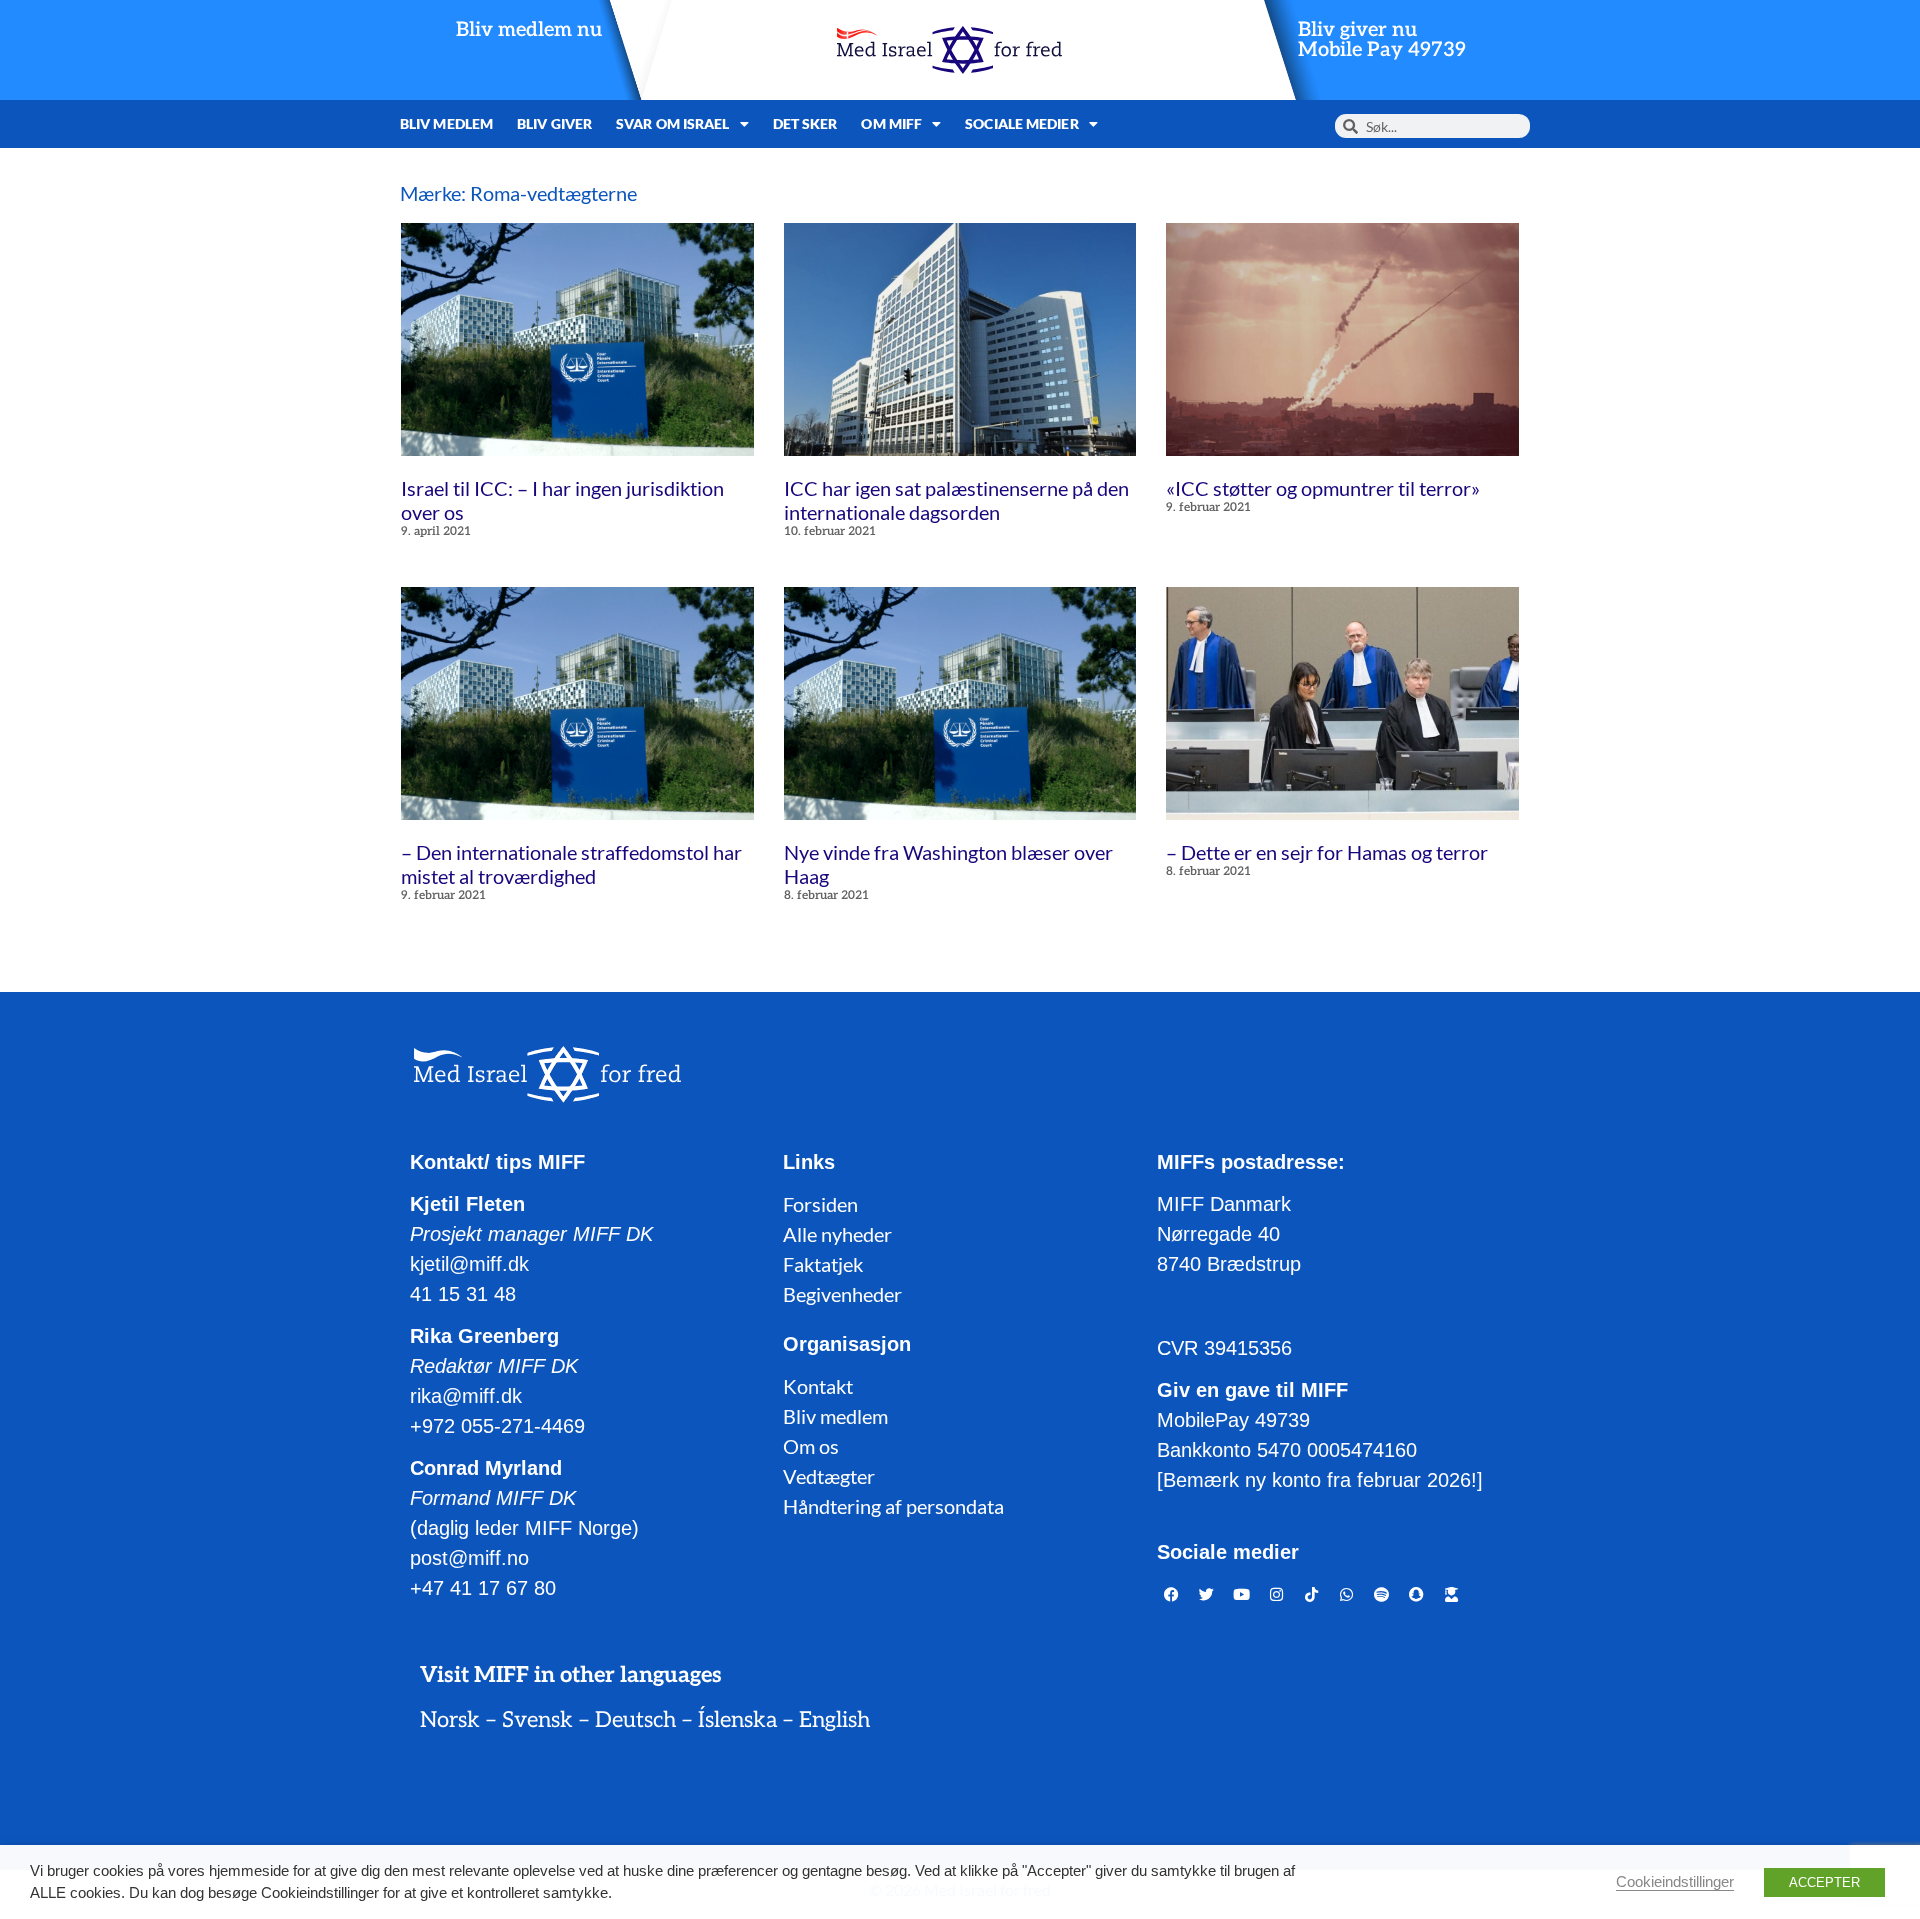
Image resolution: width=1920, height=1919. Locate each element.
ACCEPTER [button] (1824, 1882)
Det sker (805, 123)
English (834, 1720)
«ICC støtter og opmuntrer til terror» (1323, 488)
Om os (811, 1446)
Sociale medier (1021, 123)
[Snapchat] (1417, 1594)
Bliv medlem (446, 123)
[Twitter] (1207, 1594)
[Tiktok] (1312, 1594)
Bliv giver (554, 123)
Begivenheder (842, 1294)
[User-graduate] (1452, 1594)
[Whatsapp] (1347, 1594)
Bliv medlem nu (529, 30)
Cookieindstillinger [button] (1675, 1882)
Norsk (450, 1720)
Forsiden (820, 1204)
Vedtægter (829, 1476)
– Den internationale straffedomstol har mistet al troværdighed (571, 864)
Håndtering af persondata (893, 1506)
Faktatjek (823, 1264)
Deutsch (635, 1720)
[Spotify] (1382, 1594)
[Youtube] (1242, 1594)
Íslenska (737, 1720)
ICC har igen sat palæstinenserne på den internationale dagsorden (956, 500)
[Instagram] (1277, 1594)
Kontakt (818, 1386)
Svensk (537, 1720)
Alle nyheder (837, 1234)
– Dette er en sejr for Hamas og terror (1327, 852)
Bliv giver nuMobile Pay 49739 (1382, 40)
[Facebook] (1172, 1594)
